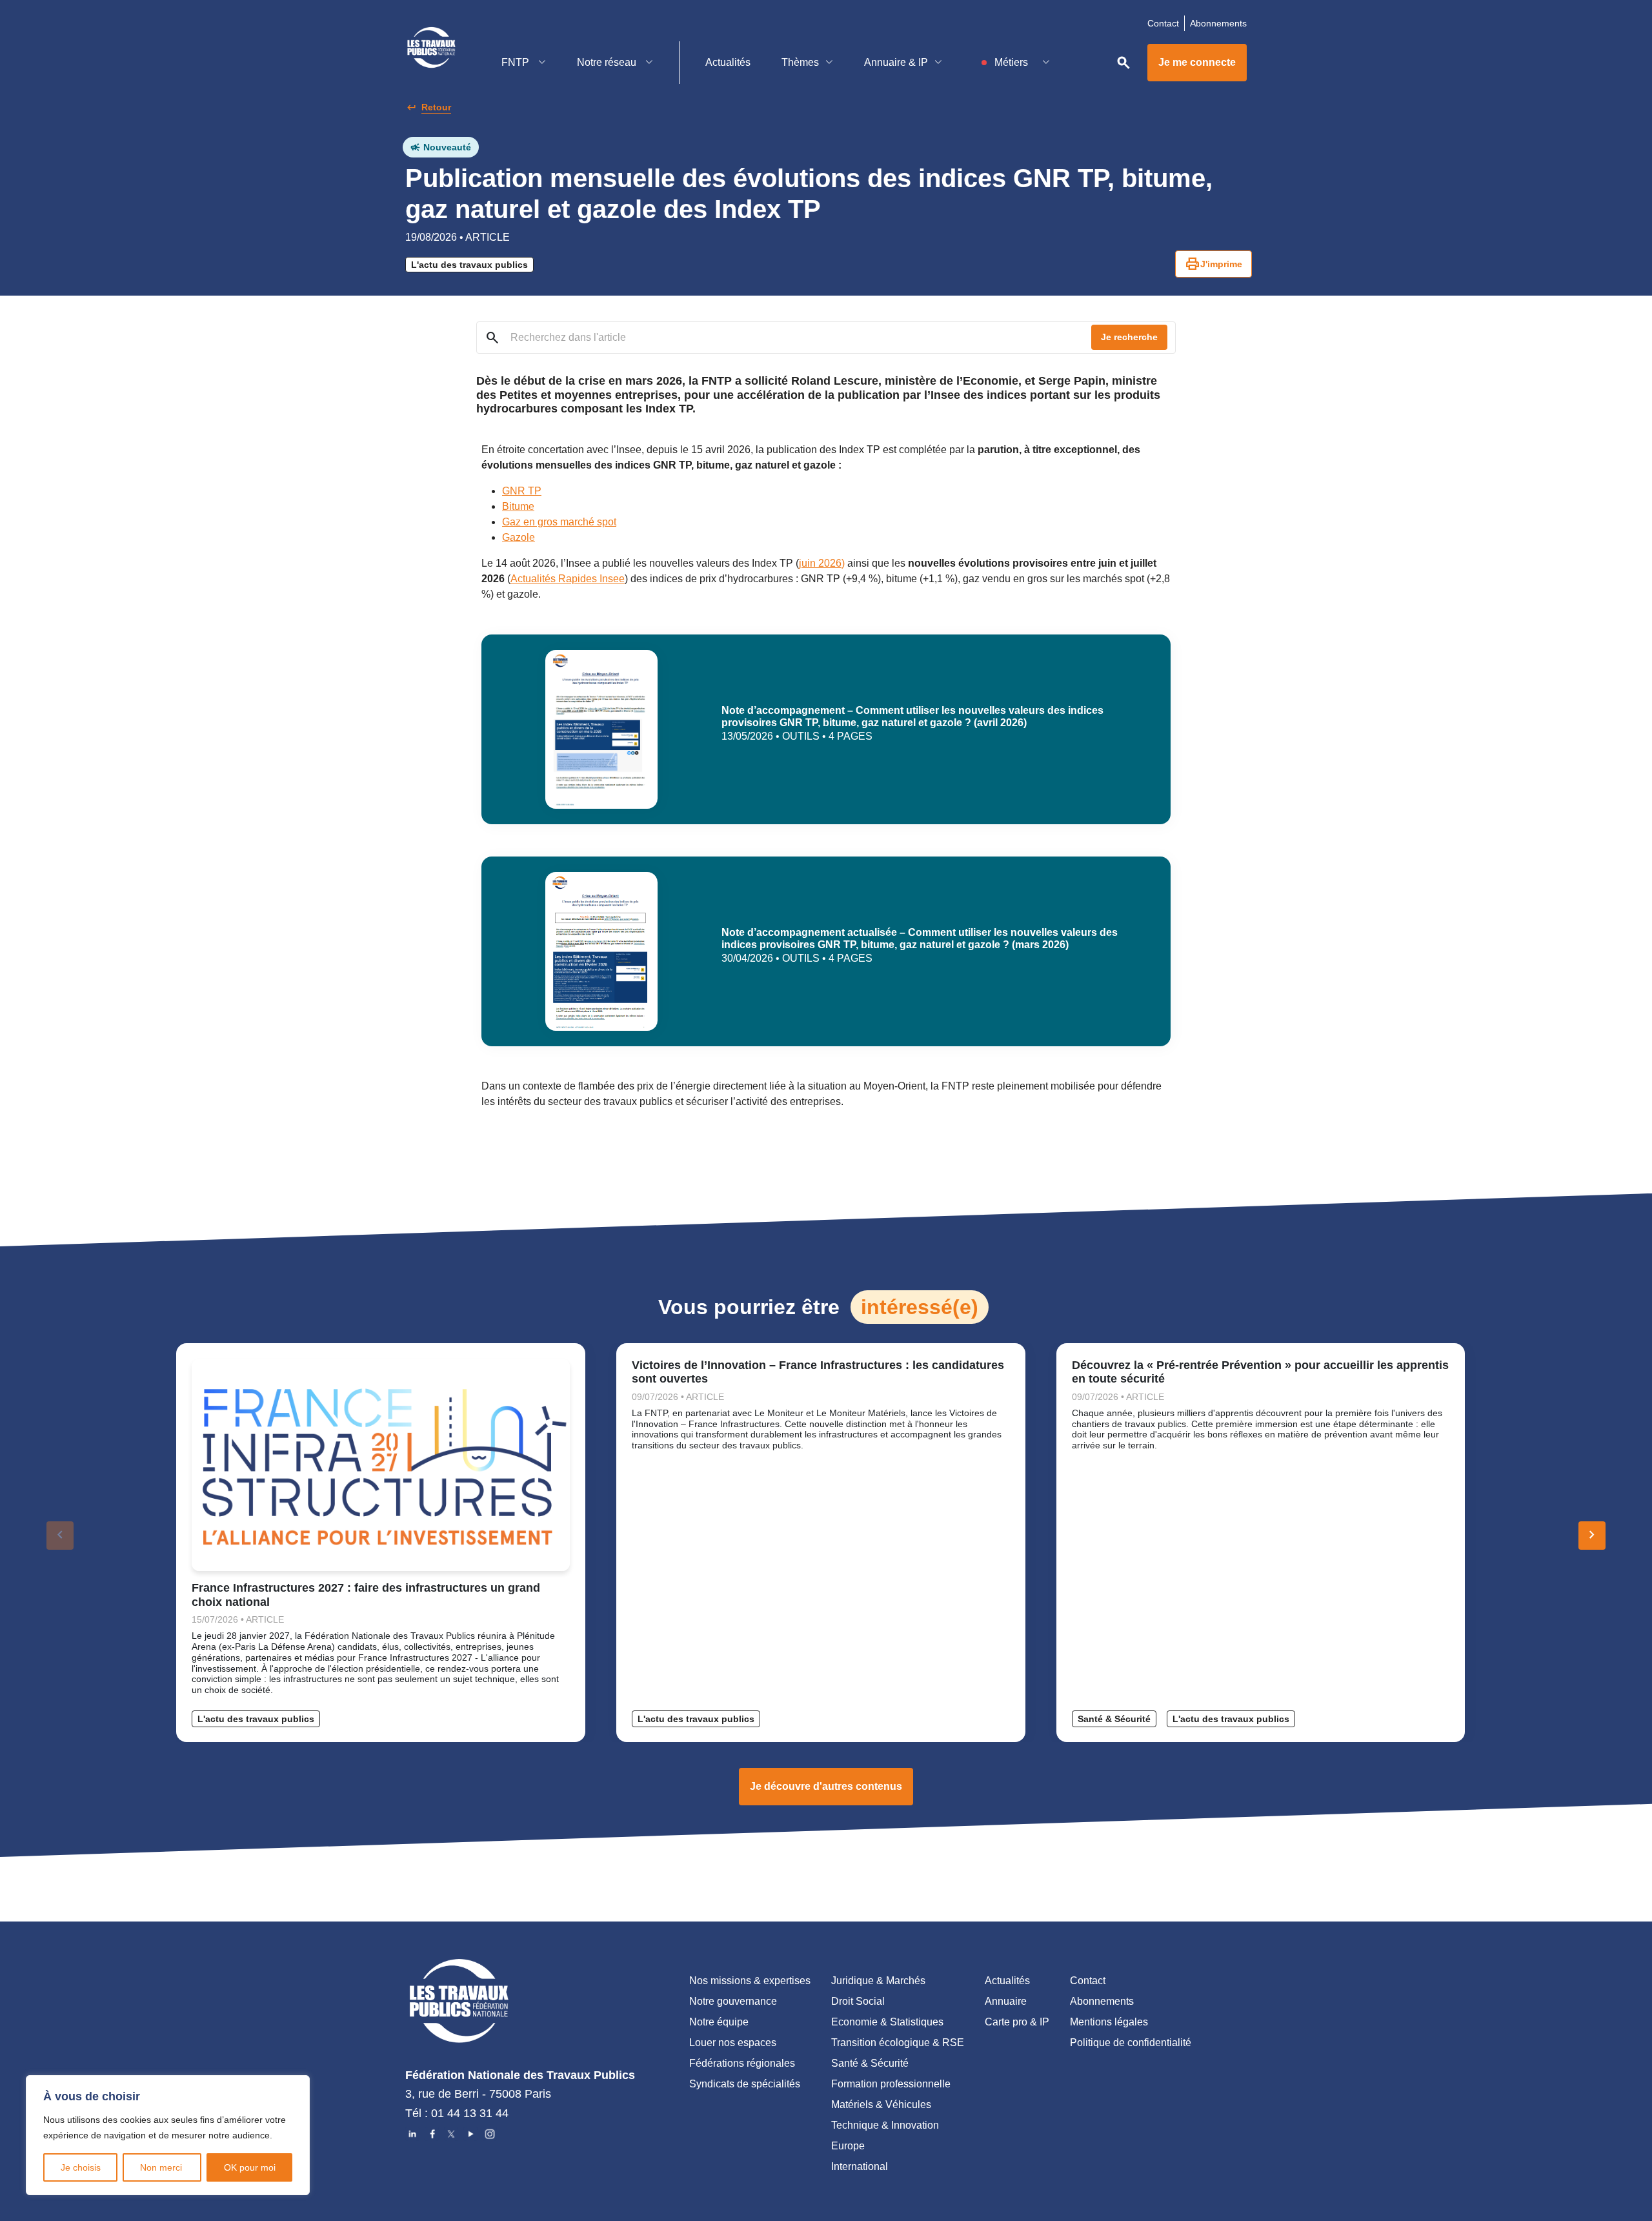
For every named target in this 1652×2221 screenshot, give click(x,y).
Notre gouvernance (733, 2001)
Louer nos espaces (733, 2043)
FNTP (517, 62)
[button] (1592, 1536)
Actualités (728, 62)
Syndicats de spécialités (745, 2084)
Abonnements (1218, 23)
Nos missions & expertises (750, 1981)
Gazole (519, 537)
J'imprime (1214, 264)
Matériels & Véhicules (881, 2104)
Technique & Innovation (885, 2125)
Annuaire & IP (896, 62)
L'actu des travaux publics (469, 265)
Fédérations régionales (742, 2063)
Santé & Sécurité (1114, 1719)
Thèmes (800, 62)
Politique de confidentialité (1131, 2043)
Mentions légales (1109, 2022)
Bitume (518, 506)
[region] (168, 2135)
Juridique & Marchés (878, 1981)
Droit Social (858, 2001)
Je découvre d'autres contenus (826, 1786)
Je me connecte (1197, 62)
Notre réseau (608, 62)
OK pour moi (250, 2167)
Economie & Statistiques (887, 2022)
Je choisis (81, 2167)
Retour (436, 107)
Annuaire (1006, 2001)
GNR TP (522, 491)
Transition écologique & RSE (898, 2043)
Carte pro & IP (1017, 2022)
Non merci (162, 2167)
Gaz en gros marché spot (559, 522)
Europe (848, 2146)
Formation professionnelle (891, 2084)
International (860, 2166)
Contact (1163, 23)
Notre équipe (719, 2022)
